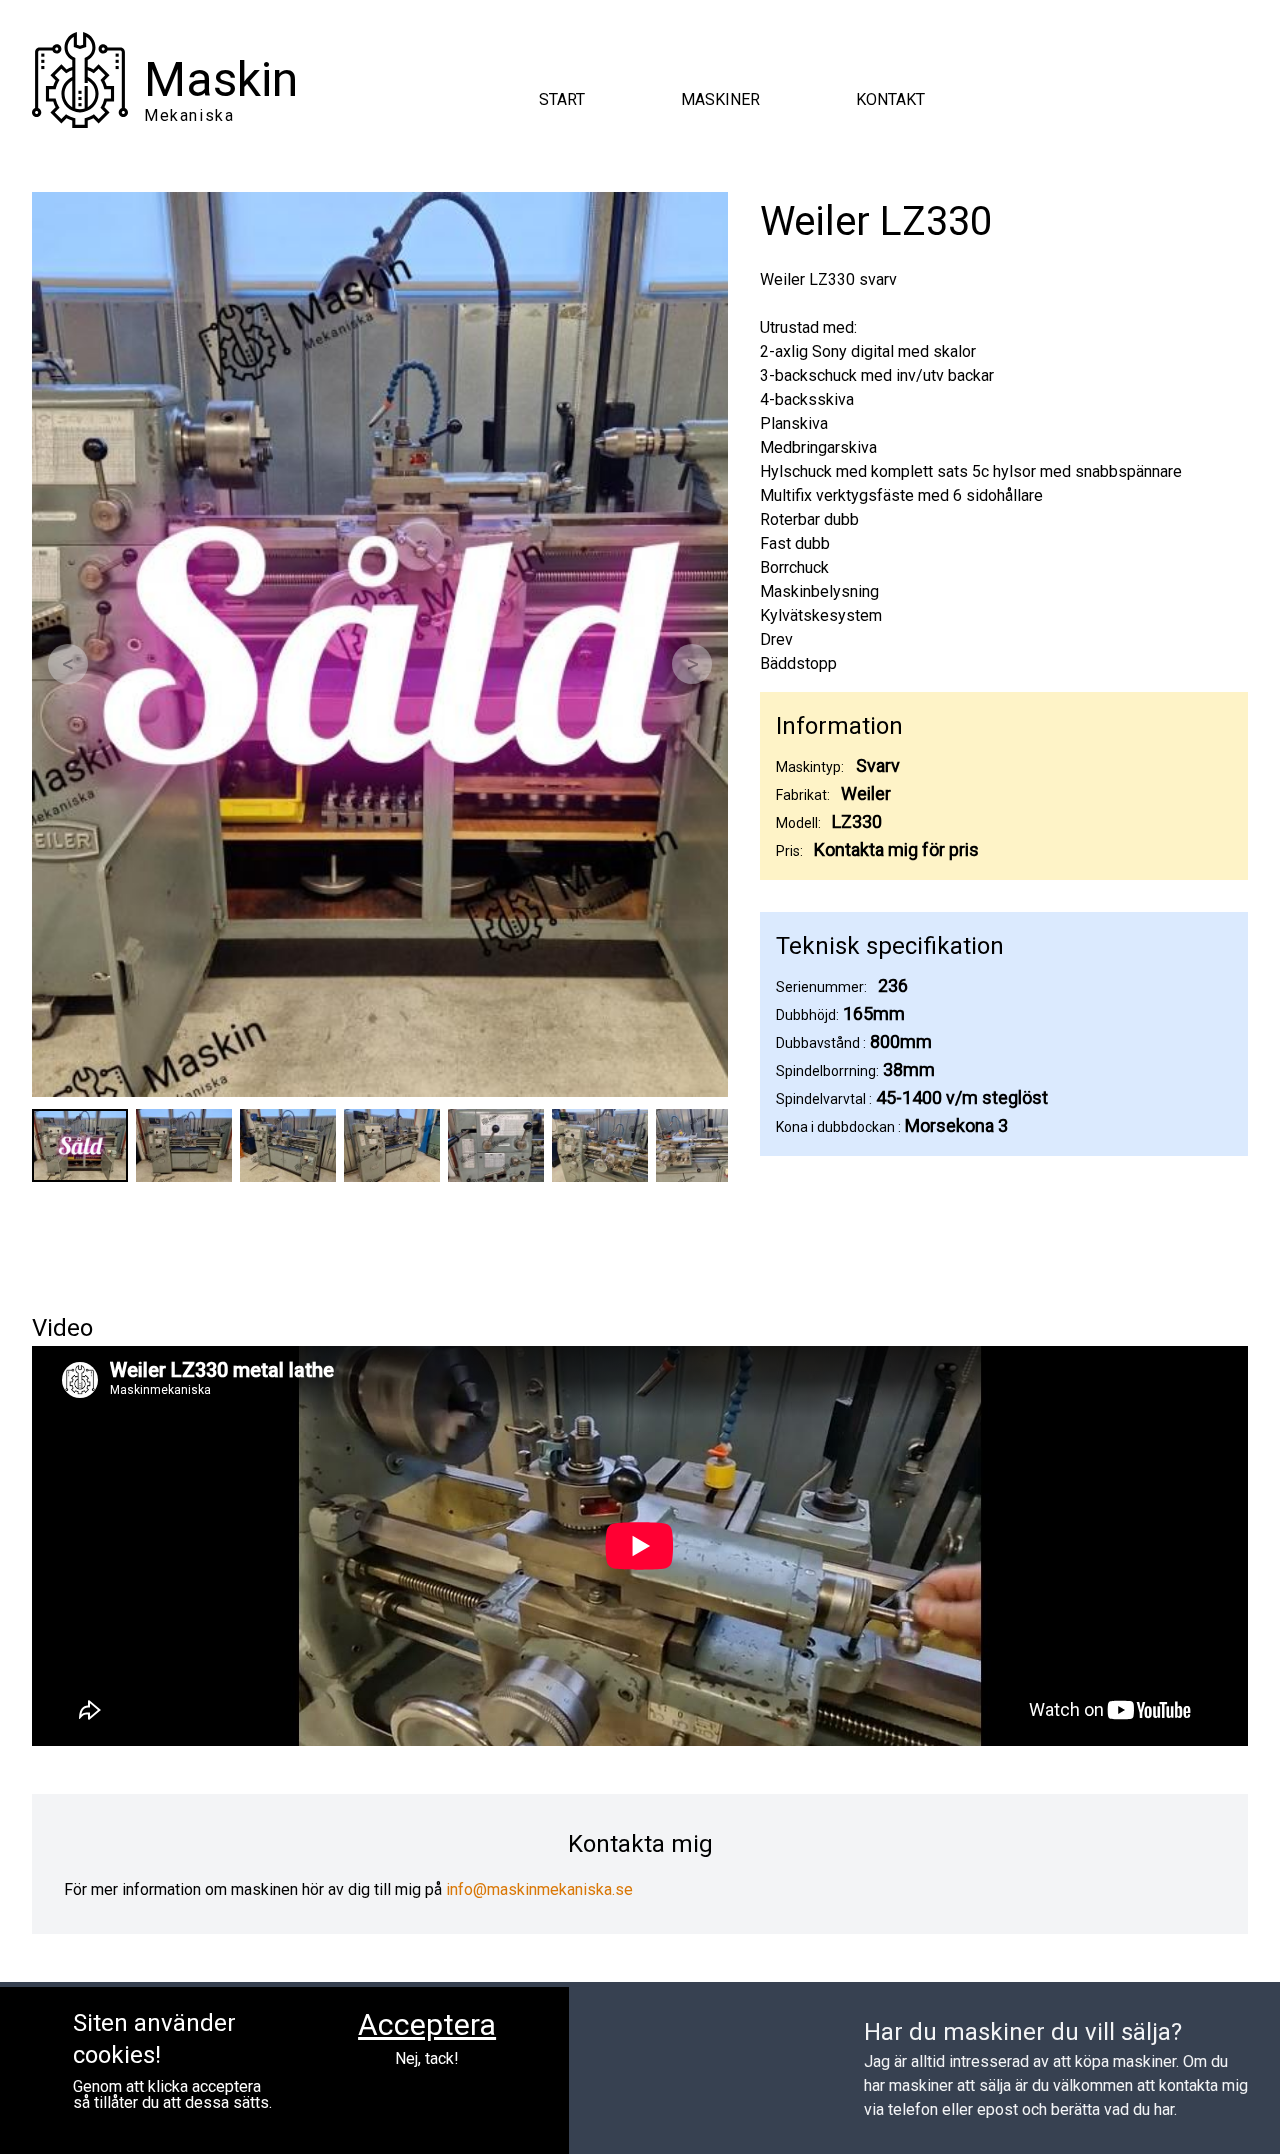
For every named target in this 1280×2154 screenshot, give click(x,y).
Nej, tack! (427, 2059)
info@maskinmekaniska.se (539, 1889)
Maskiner (720, 99)
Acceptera (427, 2024)
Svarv (878, 765)
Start (562, 99)
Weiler (866, 793)
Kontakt (890, 99)
